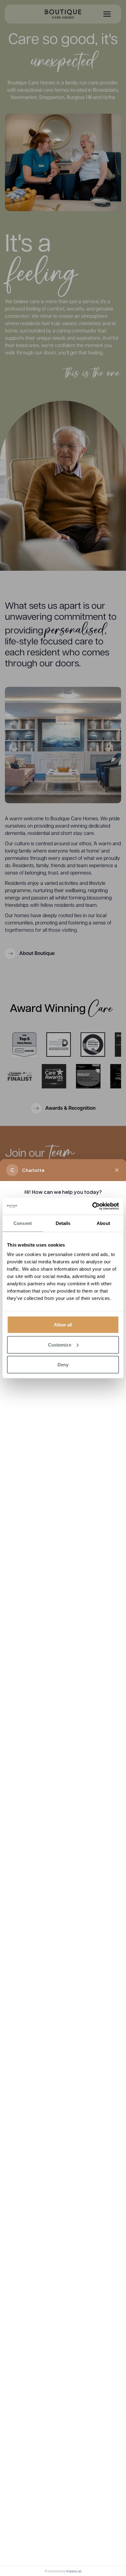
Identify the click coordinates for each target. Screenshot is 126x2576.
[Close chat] (117, 1170)
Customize (60, 1345)
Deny (63, 1365)
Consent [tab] (23, 1223)
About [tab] (103, 1223)
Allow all (63, 1325)
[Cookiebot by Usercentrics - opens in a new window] (92, 1206)
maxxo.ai (74, 2571)
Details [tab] (63, 1223)
